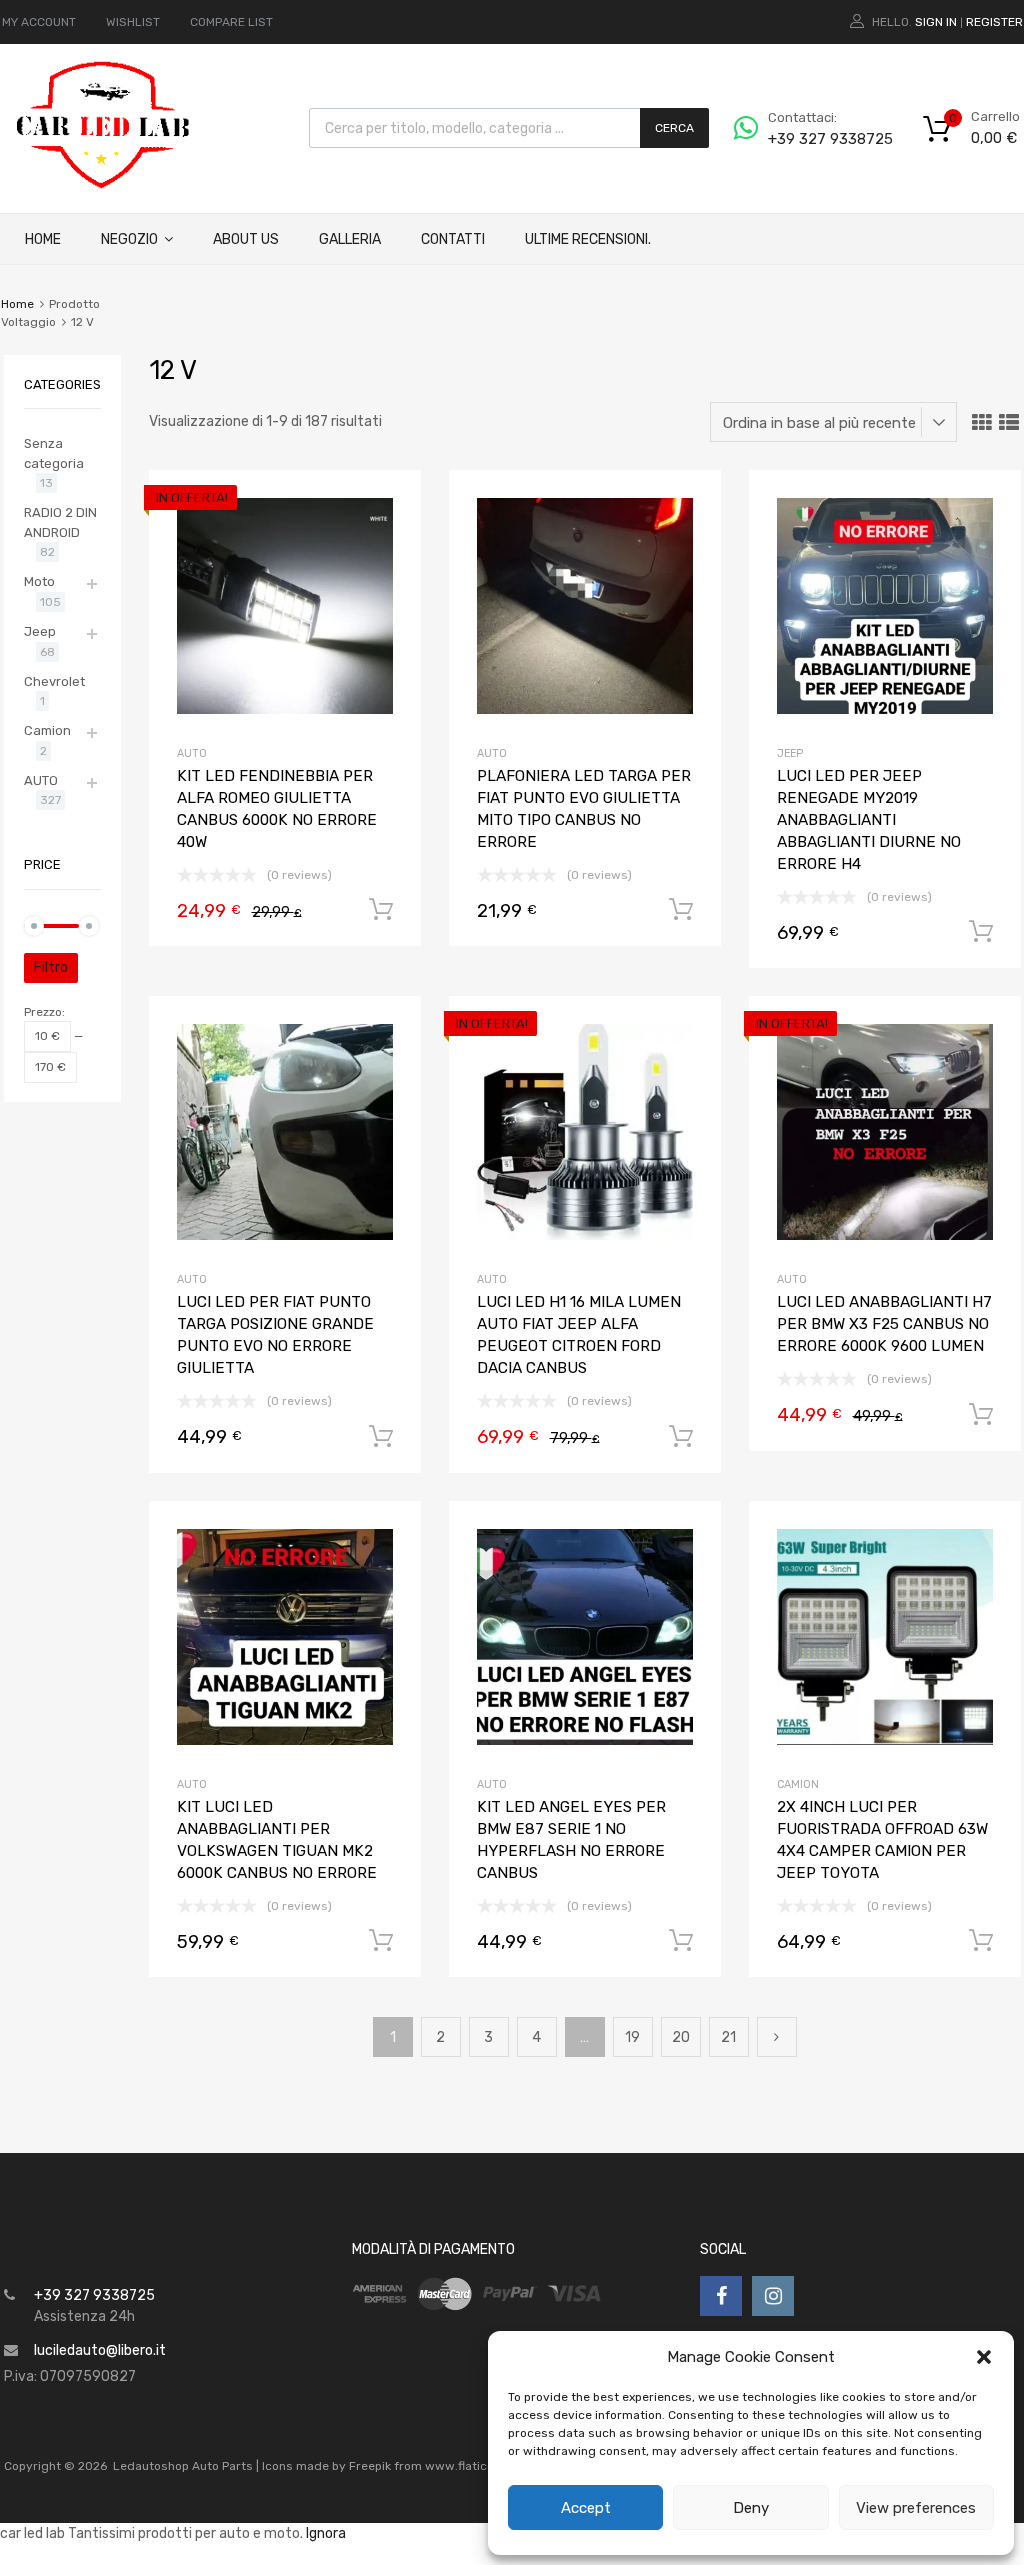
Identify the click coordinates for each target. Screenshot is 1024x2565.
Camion (798, 1784)
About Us (246, 239)
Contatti (453, 239)
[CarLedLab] (105, 186)
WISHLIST (133, 22)
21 (728, 2037)
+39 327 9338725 (817, 139)
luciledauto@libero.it (100, 2350)
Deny (751, 2508)
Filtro (51, 967)
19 (632, 2037)
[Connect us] (721, 2296)
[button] (984, 2357)
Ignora (326, 2533)
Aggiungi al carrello (381, 910)
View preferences (916, 2508)
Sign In (936, 22)
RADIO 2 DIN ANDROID (60, 522)
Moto (39, 581)
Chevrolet (54, 681)
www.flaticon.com (477, 2466)
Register (994, 22)
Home (43, 239)
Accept (586, 2508)
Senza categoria (54, 453)
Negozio (129, 239)
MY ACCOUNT (39, 22)
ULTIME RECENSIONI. (588, 239)
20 (681, 2037)
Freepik (370, 2466)
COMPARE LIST (231, 22)
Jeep (790, 753)
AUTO (192, 753)
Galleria (350, 239)
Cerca (674, 128)
